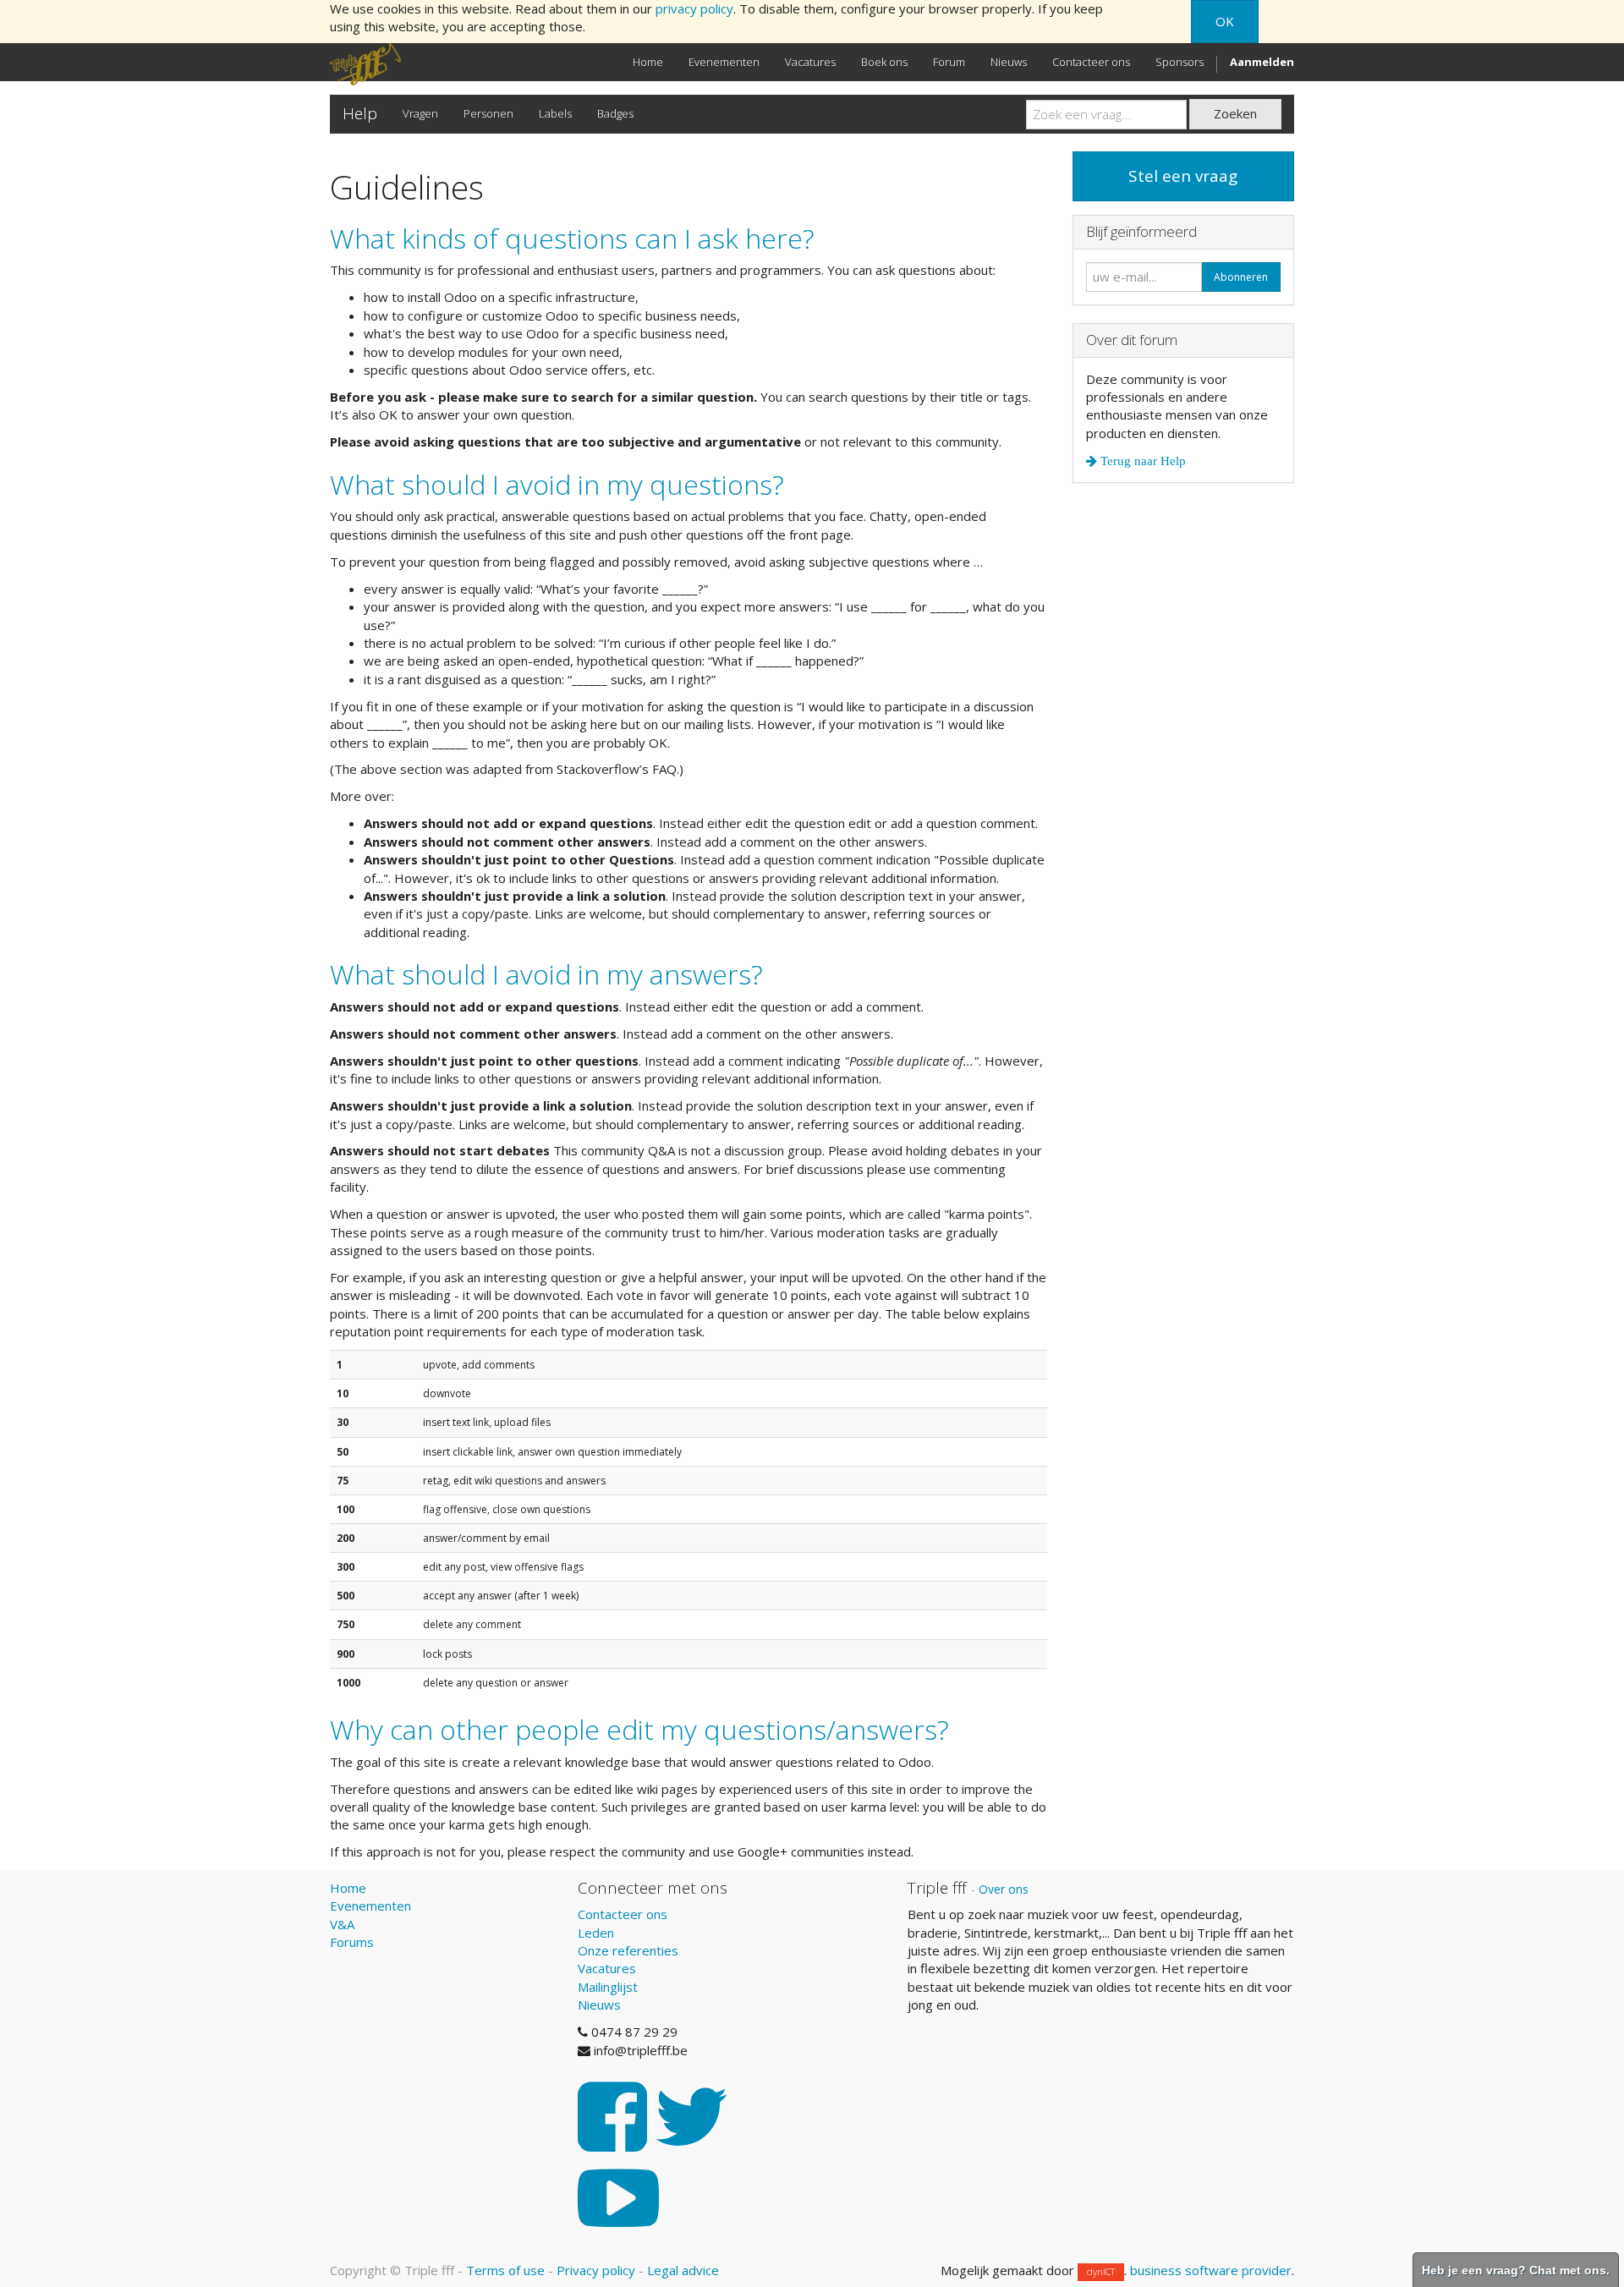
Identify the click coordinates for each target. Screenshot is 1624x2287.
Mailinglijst (608, 1987)
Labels (555, 113)
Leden (596, 1933)
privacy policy (694, 8)
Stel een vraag (1183, 176)
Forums (352, 1942)
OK (1225, 21)
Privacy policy (596, 2270)
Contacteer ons (623, 1914)
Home (348, 1888)
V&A (342, 1924)
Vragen (420, 113)
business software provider (1211, 2270)
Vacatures (607, 1968)
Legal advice (683, 2270)
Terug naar (1141, 461)
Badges (615, 113)
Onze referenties (628, 1950)
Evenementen (370, 1906)
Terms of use (505, 2270)
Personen (488, 113)
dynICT (1101, 2271)
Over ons (1004, 1889)
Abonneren (1241, 277)
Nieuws (599, 2005)
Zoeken (1235, 113)
